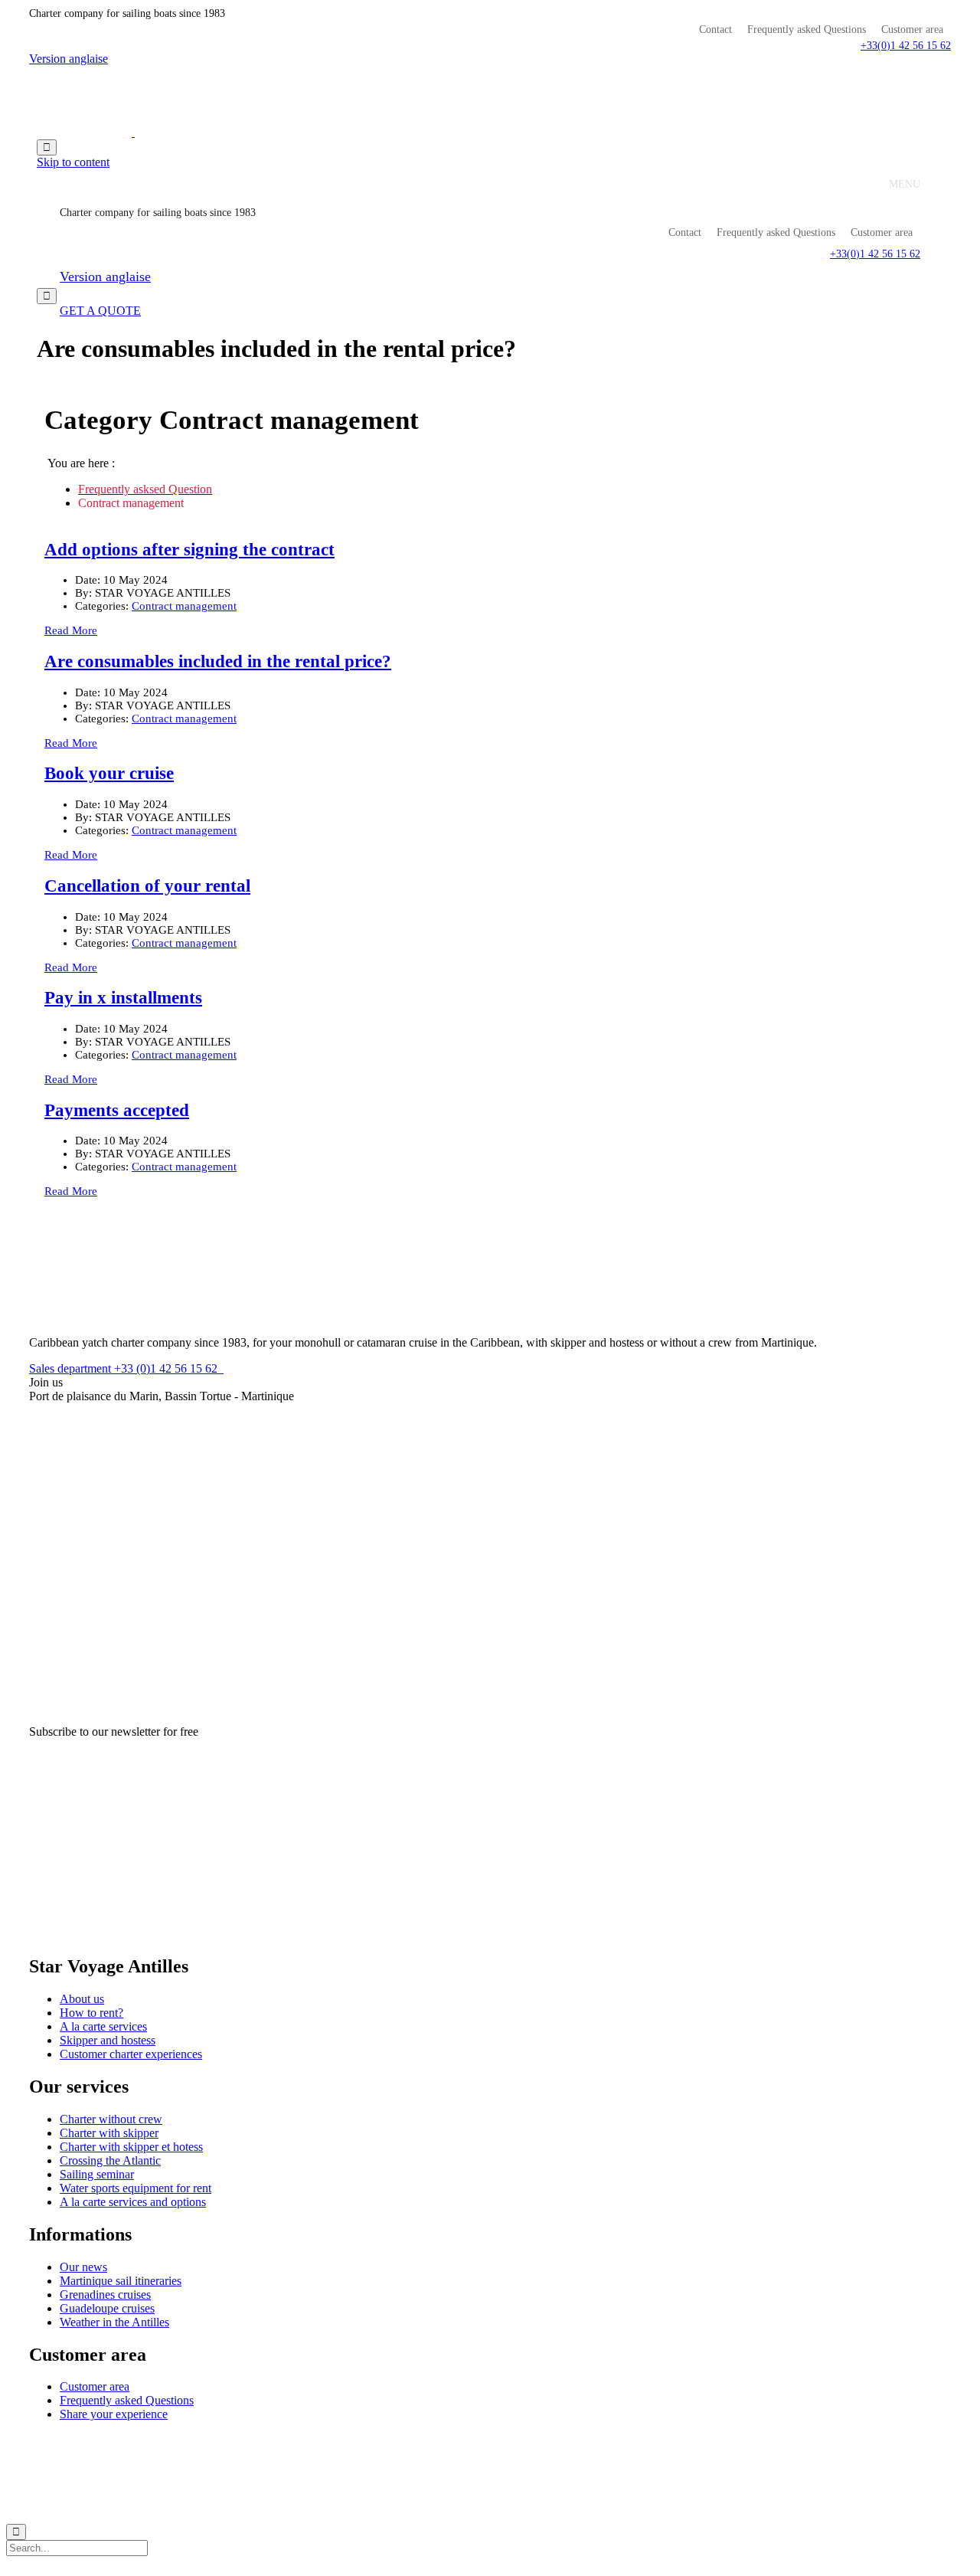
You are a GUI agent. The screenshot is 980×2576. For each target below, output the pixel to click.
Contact (715, 30)
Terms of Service (511, 2441)
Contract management (184, 606)
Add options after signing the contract (189, 550)
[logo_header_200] (87, 1316)
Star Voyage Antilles (386, 2441)
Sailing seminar (97, 2174)
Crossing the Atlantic (110, 2160)
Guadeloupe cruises (107, 2308)
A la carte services (103, 2026)
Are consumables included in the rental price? (218, 661)
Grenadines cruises (105, 2295)
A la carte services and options (133, 2202)
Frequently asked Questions (807, 30)
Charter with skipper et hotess (131, 2147)
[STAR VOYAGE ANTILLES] (133, 132)
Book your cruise (109, 773)
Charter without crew (111, 2119)
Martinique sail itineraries (121, 2281)
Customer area (912, 30)
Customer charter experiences (131, 2054)
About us (82, 1999)
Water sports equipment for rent (136, 2188)
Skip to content (73, 162)
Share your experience (114, 2414)
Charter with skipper (109, 2133)
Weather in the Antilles (114, 2322)
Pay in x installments (123, 998)
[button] (906, 46)
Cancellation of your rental (147, 886)
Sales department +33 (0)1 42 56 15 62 (126, 1368)
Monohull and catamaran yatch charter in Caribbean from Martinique (203, 2441)
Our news (83, 2267)
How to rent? (91, 2013)
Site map (574, 2441)
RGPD (451, 2441)
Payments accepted (117, 1110)
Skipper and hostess (108, 2040)
